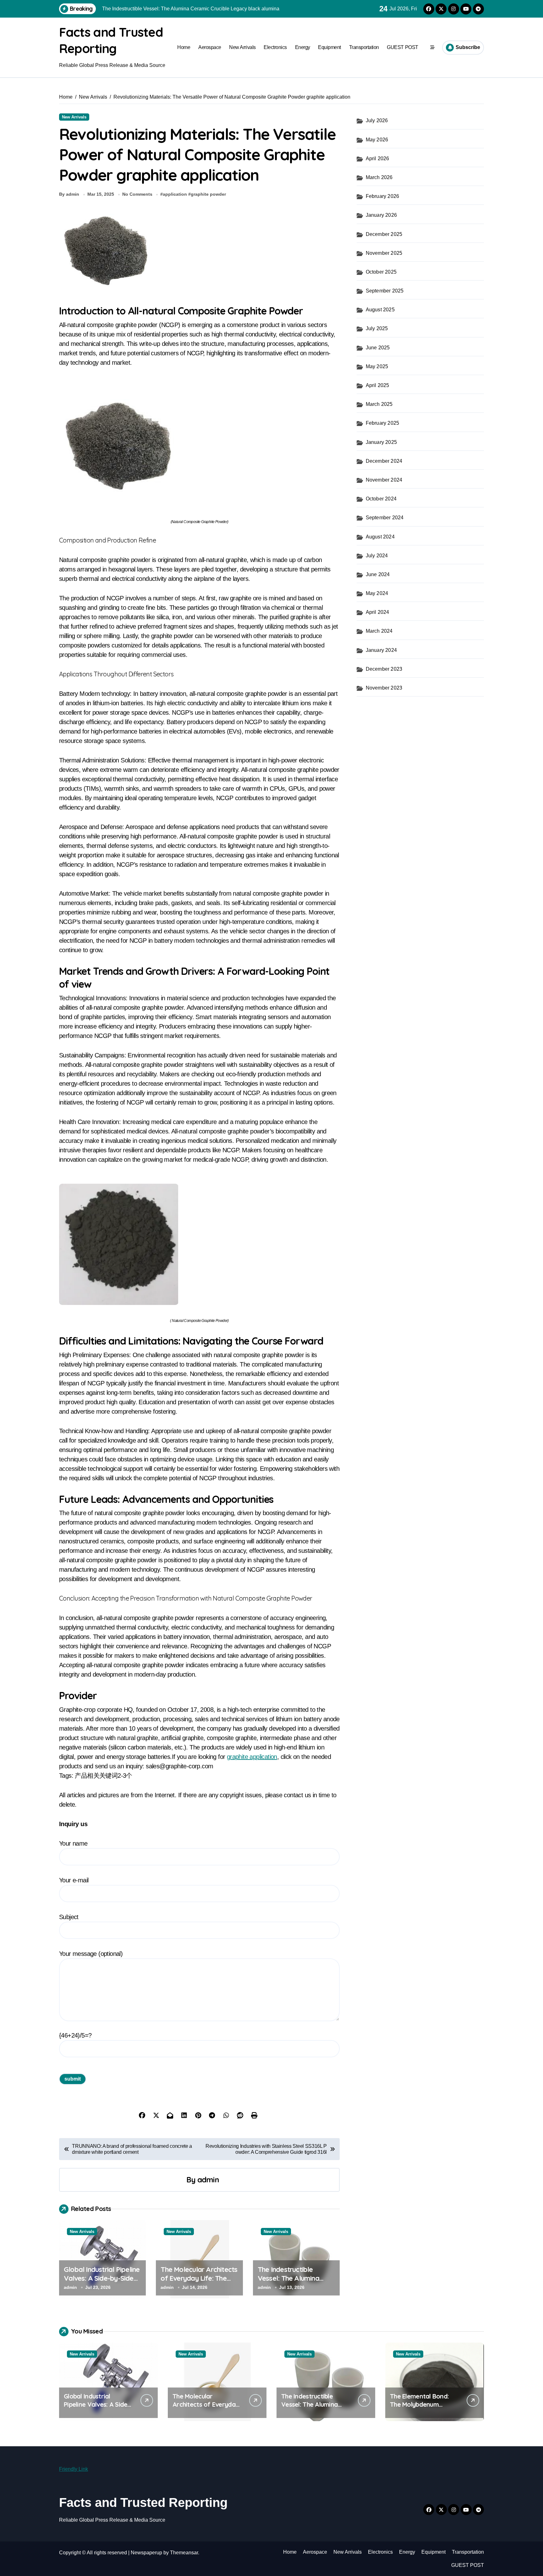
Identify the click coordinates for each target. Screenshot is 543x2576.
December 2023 (384, 669)
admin (208, 2180)
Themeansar (184, 2553)
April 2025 (378, 385)
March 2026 (379, 177)
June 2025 (378, 348)
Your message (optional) (91, 1954)
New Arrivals (242, 47)
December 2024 (384, 461)
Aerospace (210, 47)
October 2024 (381, 499)
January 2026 (381, 215)
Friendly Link (74, 2469)
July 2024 (377, 556)
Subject (69, 1917)
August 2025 (380, 310)
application (175, 194)
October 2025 (381, 272)
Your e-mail (74, 1880)
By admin (69, 194)
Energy (303, 47)
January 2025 (381, 442)
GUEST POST (402, 47)
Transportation (364, 47)
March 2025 (379, 404)
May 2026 (377, 140)
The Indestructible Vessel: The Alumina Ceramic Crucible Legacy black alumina (296, 2283)
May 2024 (377, 593)
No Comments (137, 194)
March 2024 (379, 631)
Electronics (275, 47)
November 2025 (384, 253)
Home (184, 47)
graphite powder (208, 194)
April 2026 (378, 158)
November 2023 (384, 688)
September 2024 (385, 518)
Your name (73, 1843)
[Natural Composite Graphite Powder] (199, 446)
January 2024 (381, 650)
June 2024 (378, 574)
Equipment (329, 47)
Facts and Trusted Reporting (143, 2502)
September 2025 (385, 291)
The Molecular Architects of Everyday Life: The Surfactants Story (199, 2278)
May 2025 (377, 366)
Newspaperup (146, 2553)
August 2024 (380, 537)
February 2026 (383, 196)
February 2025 (383, 423)
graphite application (252, 1757)
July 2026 (377, 120)
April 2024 (378, 612)
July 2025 (377, 328)
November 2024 (384, 480)
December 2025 (384, 234)
